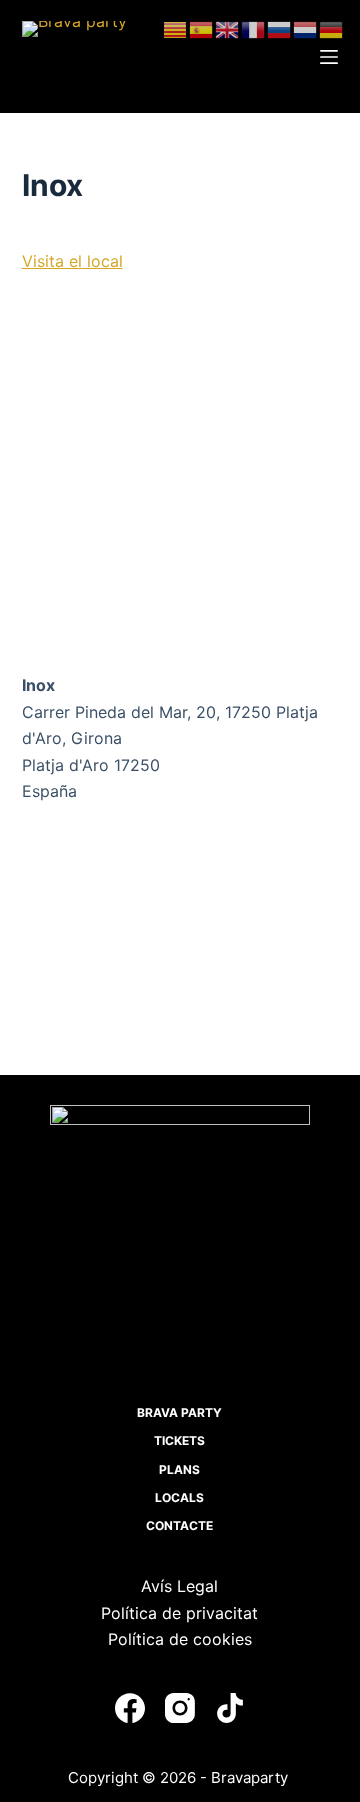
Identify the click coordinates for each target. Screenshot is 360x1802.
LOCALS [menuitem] (179, 1497)
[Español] (202, 28)
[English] (228, 28)
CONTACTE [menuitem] (179, 1525)
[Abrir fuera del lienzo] (329, 57)
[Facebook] (130, 1708)
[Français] (254, 28)
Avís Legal (179, 1586)
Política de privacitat (179, 1613)
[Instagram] (180, 1708)
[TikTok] (230, 1708)
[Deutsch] (332, 28)
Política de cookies (180, 1639)
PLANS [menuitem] (179, 1469)
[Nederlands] (306, 28)
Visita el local (72, 261)
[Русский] (280, 28)
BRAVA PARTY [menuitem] (179, 1412)
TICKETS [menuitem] (179, 1440)
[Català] (176, 28)
